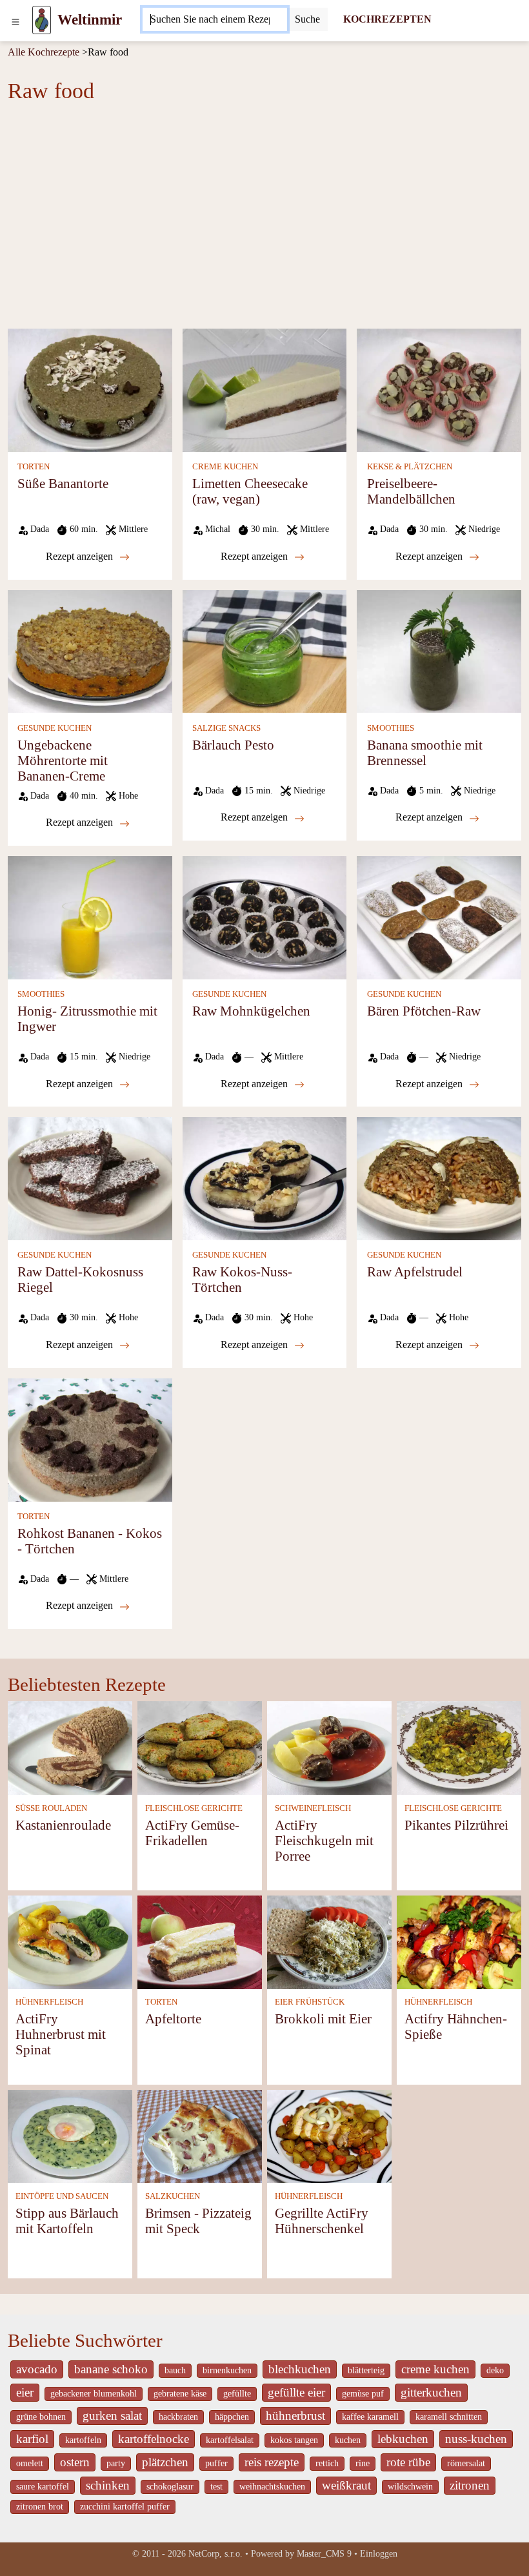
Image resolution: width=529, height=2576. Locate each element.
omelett (30, 2463)
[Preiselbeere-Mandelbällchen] (439, 389)
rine (363, 2463)
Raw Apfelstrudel (415, 1272)
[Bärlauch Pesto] (265, 650)
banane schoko (111, 2369)
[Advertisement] (264, 220)
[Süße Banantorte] (90, 389)
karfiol (32, 2439)
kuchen (348, 2440)
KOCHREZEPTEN (387, 19)
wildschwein (410, 2487)
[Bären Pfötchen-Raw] (439, 916)
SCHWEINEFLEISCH (313, 1808)
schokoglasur (170, 2487)
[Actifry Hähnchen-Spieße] (459, 1941)
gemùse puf (363, 2394)
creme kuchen (435, 2369)
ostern (75, 2462)
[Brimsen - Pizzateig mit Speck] (200, 2135)
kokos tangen (294, 2440)
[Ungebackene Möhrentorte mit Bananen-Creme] (90, 650)
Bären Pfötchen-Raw (424, 1011)
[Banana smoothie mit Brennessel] (439, 650)
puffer (216, 2463)
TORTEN (34, 467)
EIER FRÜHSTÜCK (310, 2002)
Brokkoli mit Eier (323, 2019)
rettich (327, 2463)
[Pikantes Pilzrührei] (459, 1747)
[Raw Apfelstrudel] (439, 1177)
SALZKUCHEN (173, 2196)
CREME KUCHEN (225, 467)
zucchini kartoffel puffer (125, 2507)
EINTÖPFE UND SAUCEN (62, 2196)
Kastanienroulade (63, 1825)
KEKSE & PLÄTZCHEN (410, 467)
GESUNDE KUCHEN (55, 728)
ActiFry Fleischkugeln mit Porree (324, 1840)
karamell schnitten (449, 2417)
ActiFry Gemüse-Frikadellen (192, 1833)
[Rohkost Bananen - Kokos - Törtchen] (90, 1439)
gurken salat (112, 2416)
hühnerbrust (295, 2416)
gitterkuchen (431, 2392)
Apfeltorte (173, 2019)
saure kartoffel (43, 2487)
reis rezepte (272, 2462)
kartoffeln (83, 2440)
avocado (37, 2369)
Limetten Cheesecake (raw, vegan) (250, 491)
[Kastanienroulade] (70, 1747)
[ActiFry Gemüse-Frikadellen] (200, 1747)
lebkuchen (403, 2439)
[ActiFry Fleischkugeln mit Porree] (329, 1747)
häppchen (232, 2417)
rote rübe (408, 2462)
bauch (175, 2370)
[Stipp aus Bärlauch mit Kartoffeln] (70, 2135)
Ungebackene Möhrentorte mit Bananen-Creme (63, 760)
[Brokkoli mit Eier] (329, 1941)
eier (25, 2392)
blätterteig (366, 2370)
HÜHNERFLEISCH (49, 2002)
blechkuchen (300, 2369)
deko (495, 2370)
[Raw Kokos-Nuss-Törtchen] (265, 1177)
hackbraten (178, 2417)
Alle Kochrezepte (44, 52)
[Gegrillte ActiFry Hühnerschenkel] (329, 2135)
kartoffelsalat (230, 2440)
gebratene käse (180, 2394)
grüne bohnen (41, 2417)
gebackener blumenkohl (94, 2394)
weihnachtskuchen (272, 2487)
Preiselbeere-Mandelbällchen (411, 491)
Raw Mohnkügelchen (251, 1011)
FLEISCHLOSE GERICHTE (194, 1808)
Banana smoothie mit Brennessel (425, 752)
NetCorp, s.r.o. (215, 2554)
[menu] (15, 20)
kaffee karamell (370, 2417)
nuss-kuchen (476, 2439)
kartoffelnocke (154, 2439)
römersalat (466, 2463)
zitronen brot (40, 2507)
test (216, 2487)
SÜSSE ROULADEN (51, 1808)
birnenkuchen (227, 2370)
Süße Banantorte (63, 483)
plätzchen (165, 2462)
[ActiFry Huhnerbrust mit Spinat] (70, 1941)
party (116, 2463)
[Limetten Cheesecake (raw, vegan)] (265, 389)
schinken (108, 2485)
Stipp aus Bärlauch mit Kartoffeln (67, 2221)
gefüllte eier (296, 2392)
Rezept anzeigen (81, 556)
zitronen (470, 2485)
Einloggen (379, 2554)
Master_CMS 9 (324, 2554)
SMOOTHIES (391, 728)
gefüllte (237, 2394)
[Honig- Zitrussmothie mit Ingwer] (90, 916)
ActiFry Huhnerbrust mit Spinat (61, 2034)
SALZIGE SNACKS (226, 728)
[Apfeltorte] (200, 1941)
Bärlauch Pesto (233, 745)
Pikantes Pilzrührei (456, 1825)
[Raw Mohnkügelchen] (265, 916)
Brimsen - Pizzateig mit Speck (198, 2221)
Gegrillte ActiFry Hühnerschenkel (322, 2221)
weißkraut (346, 2485)
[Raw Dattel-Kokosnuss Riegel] (90, 1177)
